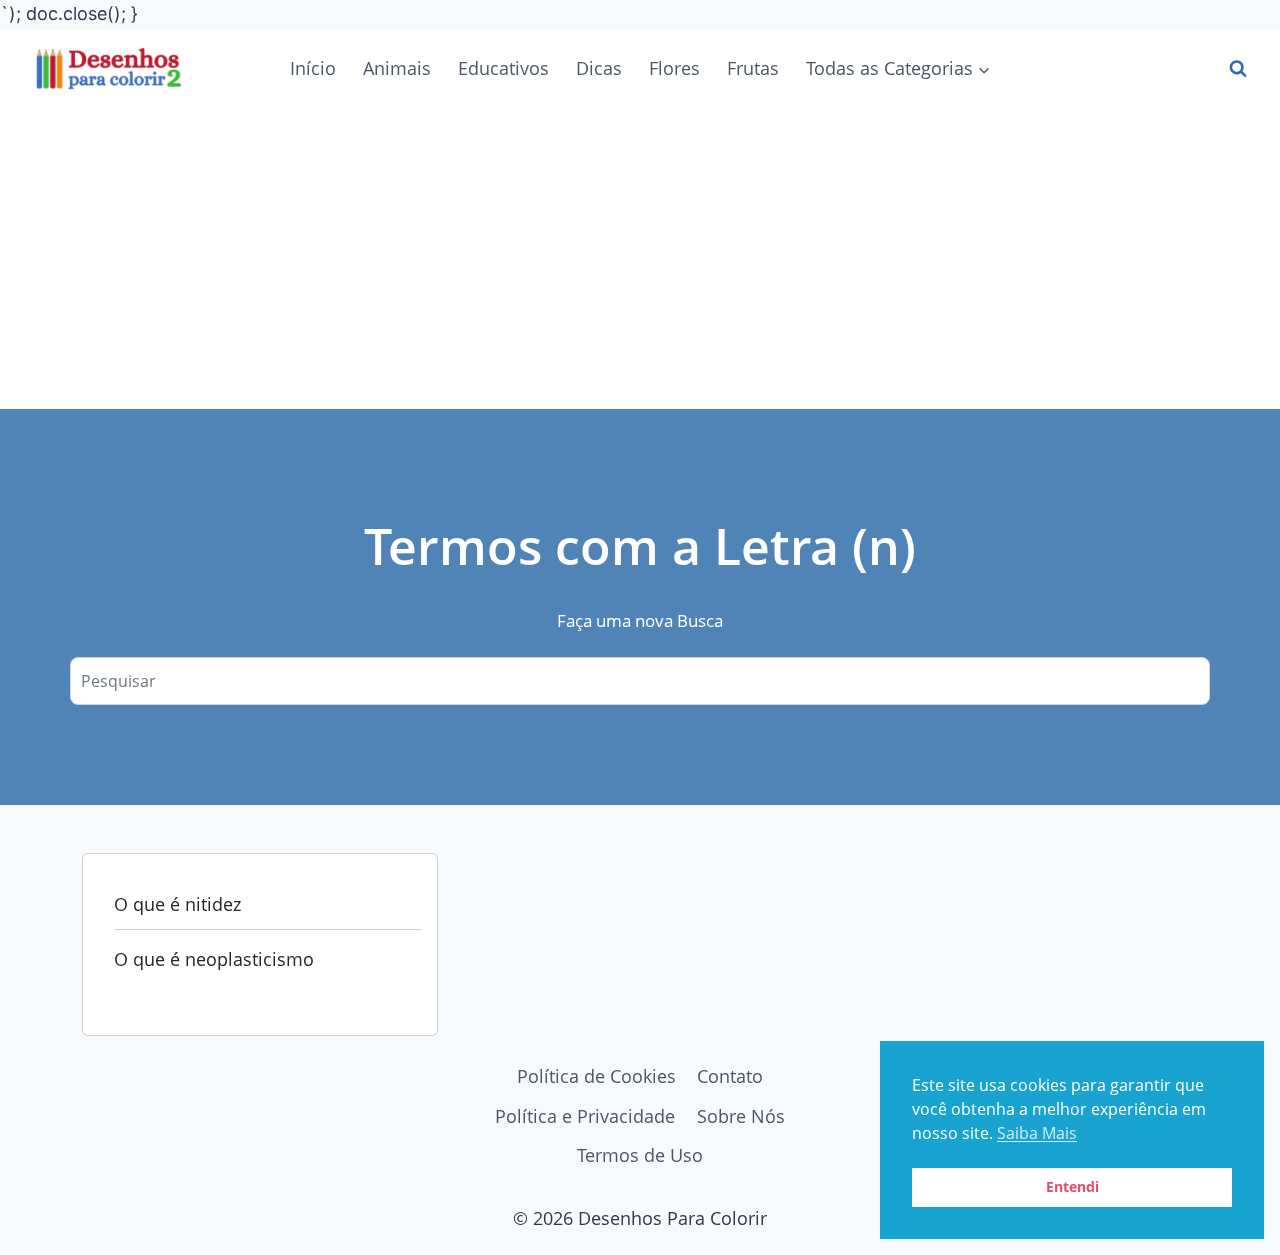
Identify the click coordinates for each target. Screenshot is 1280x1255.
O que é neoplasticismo (214, 959)
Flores (674, 68)
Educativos (503, 68)
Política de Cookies (596, 1076)
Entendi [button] (1072, 1186)
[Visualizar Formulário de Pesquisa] (1238, 69)
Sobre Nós (741, 1116)
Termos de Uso (640, 1155)
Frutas (753, 68)
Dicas (599, 68)
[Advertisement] (640, 259)
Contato (730, 1076)
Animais (397, 68)
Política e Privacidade (585, 1116)
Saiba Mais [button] (1037, 1133)
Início (313, 68)
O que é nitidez (177, 904)
